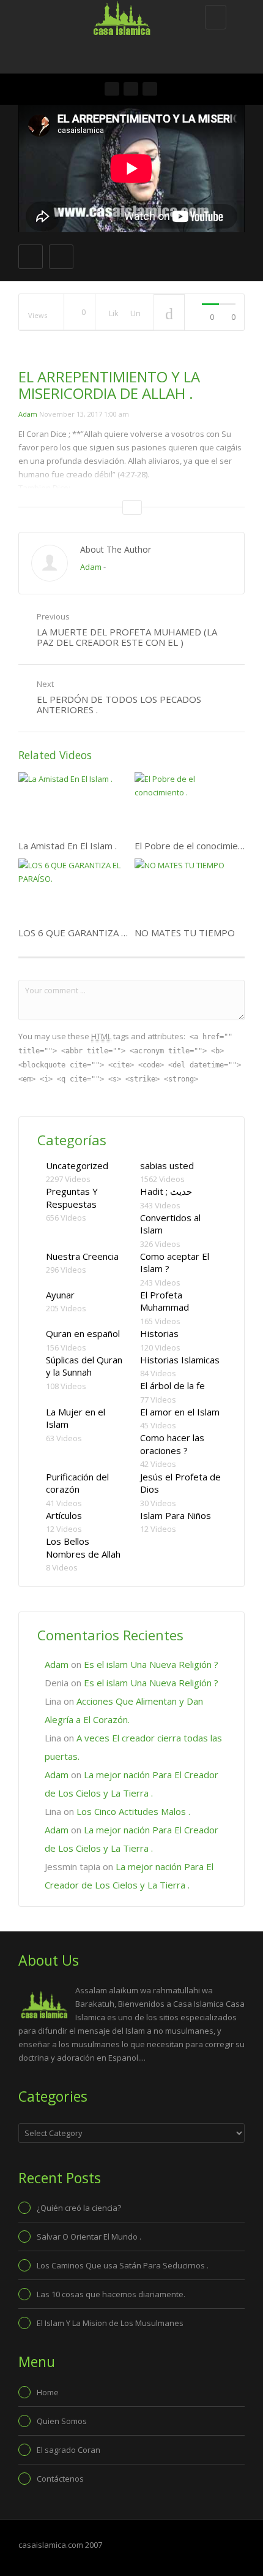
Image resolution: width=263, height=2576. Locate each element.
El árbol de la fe (172, 1385)
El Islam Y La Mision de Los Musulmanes (110, 2323)
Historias (159, 1333)
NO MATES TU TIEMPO (185, 933)
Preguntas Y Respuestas (72, 1198)
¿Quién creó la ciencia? (79, 2208)
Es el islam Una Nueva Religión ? (151, 1664)
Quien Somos (62, 2421)
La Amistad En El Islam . (68, 846)
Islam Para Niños (176, 1515)
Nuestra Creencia (82, 1256)
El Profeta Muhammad (165, 1301)
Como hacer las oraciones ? (172, 1444)
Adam (28, 414)
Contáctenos (60, 2479)
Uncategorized (77, 1165)
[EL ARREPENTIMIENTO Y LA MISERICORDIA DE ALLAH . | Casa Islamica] (128, 15)
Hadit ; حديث (166, 1191)
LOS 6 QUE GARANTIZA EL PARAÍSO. (96, 933)
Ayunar (60, 1295)
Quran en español (83, 1333)
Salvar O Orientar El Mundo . (89, 2237)
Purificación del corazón (77, 1483)
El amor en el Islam (180, 1412)
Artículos (64, 1515)
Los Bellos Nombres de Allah (83, 1547)
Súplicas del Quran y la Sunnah (84, 1366)
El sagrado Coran (69, 2450)
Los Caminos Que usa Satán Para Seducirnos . (123, 2265)
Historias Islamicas (180, 1360)
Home (48, 2392)
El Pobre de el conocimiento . (195, 846)
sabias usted (167, 1165)
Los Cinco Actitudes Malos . (133, 1811)
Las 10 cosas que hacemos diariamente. (111, 2294)
